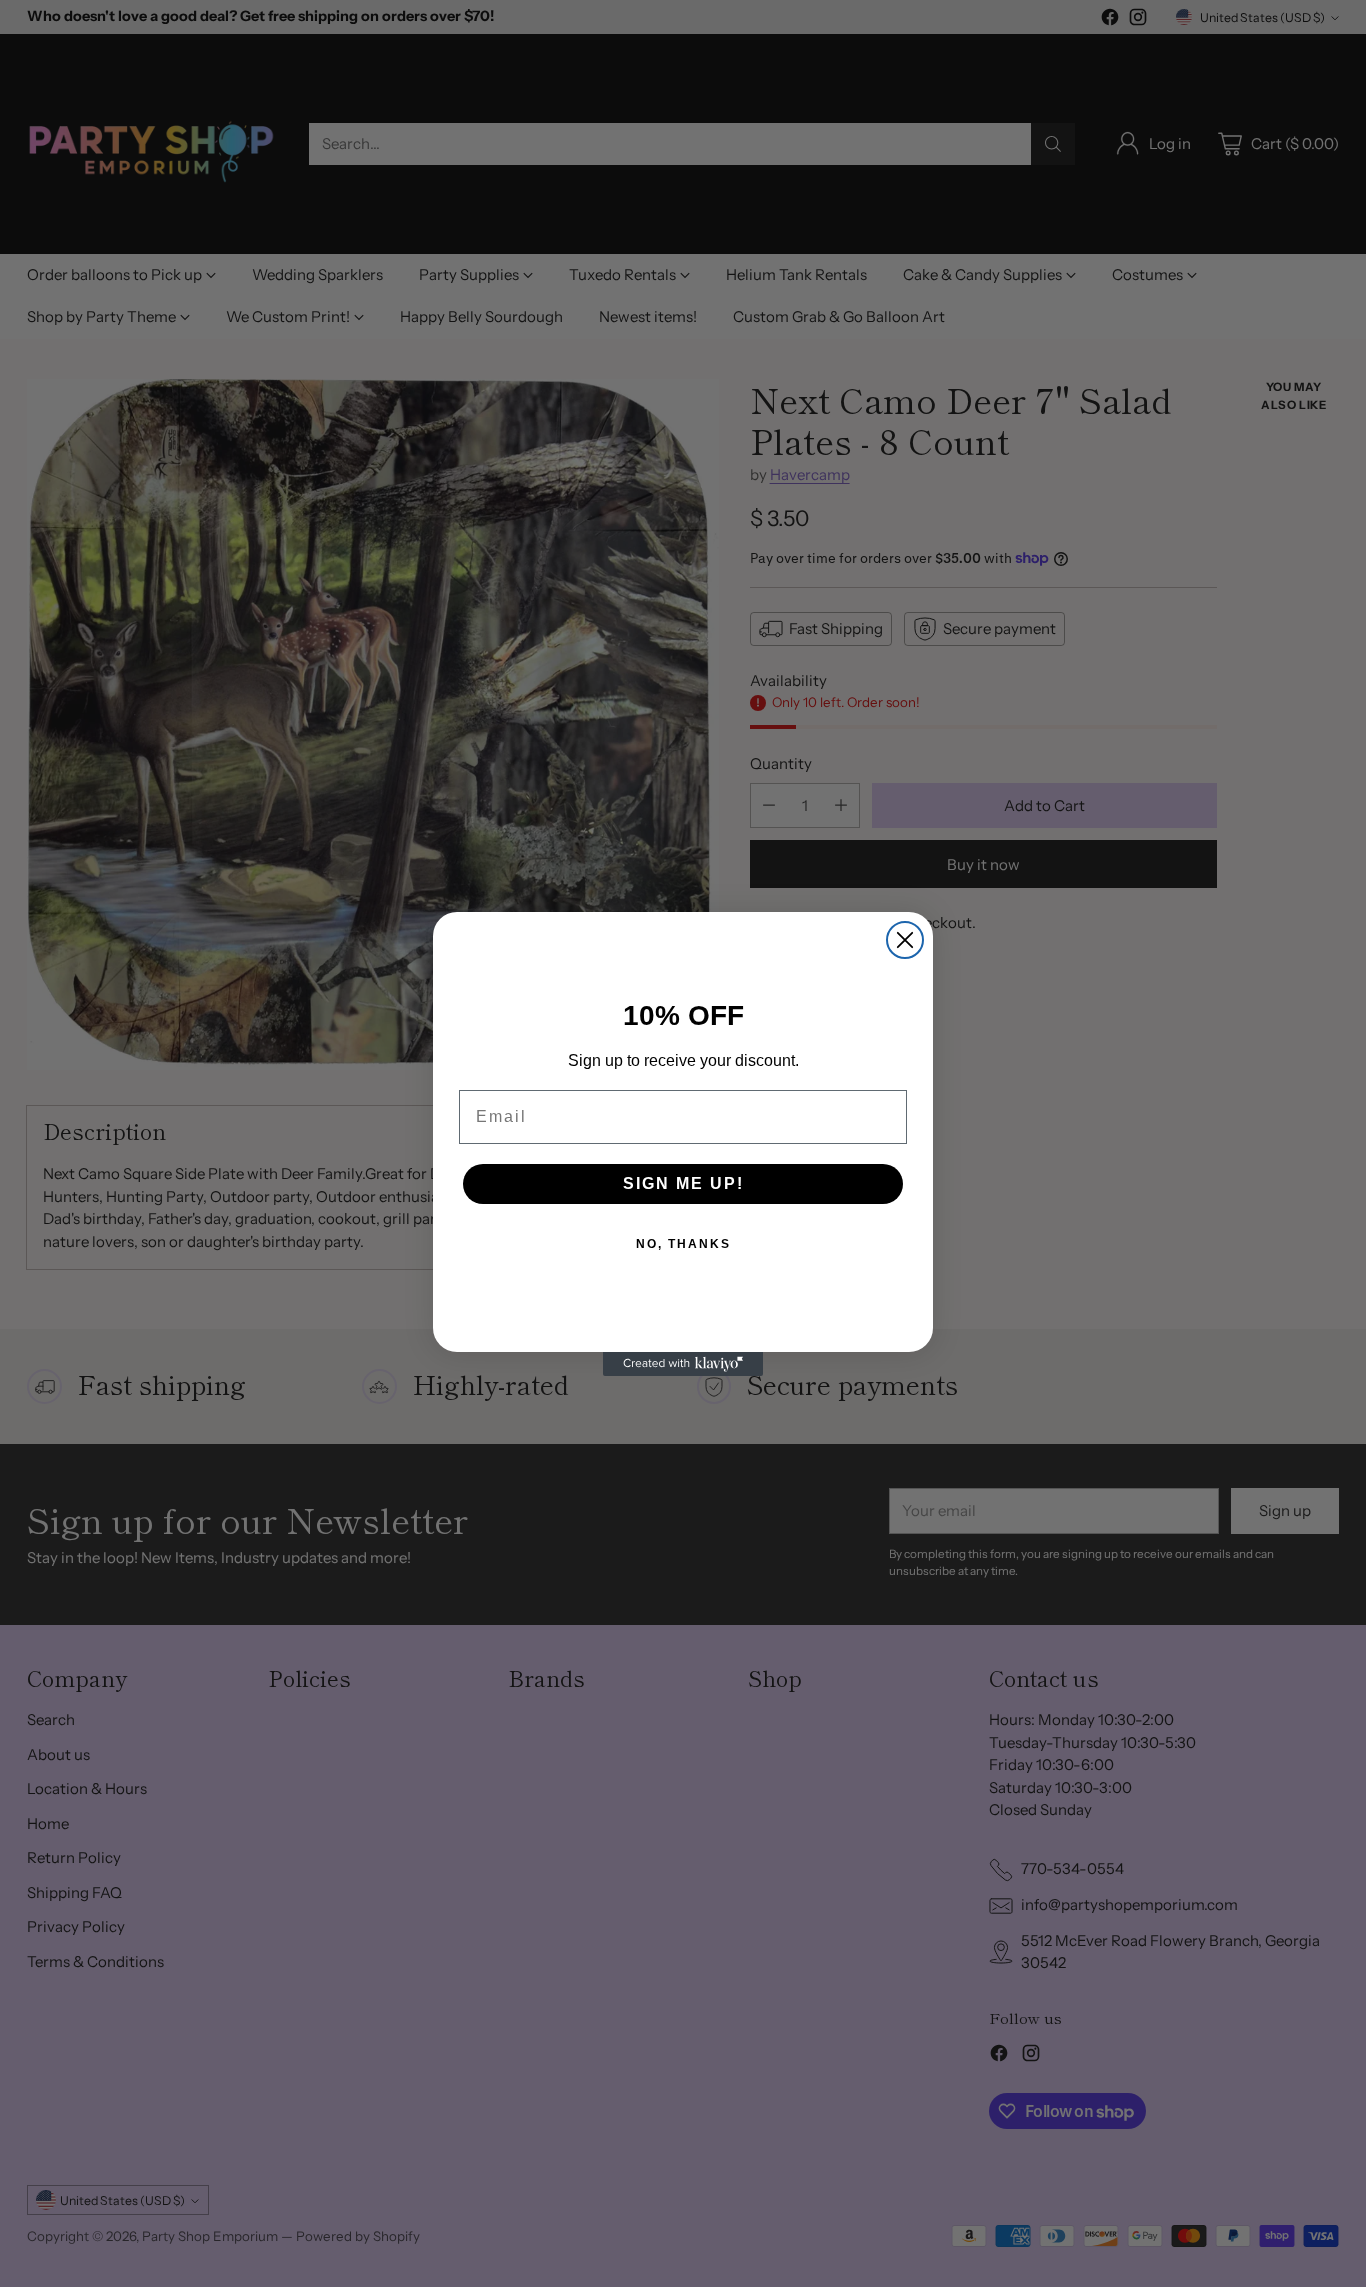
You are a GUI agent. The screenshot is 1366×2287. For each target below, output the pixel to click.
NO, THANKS (683, 1244)
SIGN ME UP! (683, 1183)
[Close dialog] (905, 940)
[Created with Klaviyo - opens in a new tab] (683, 1364)
